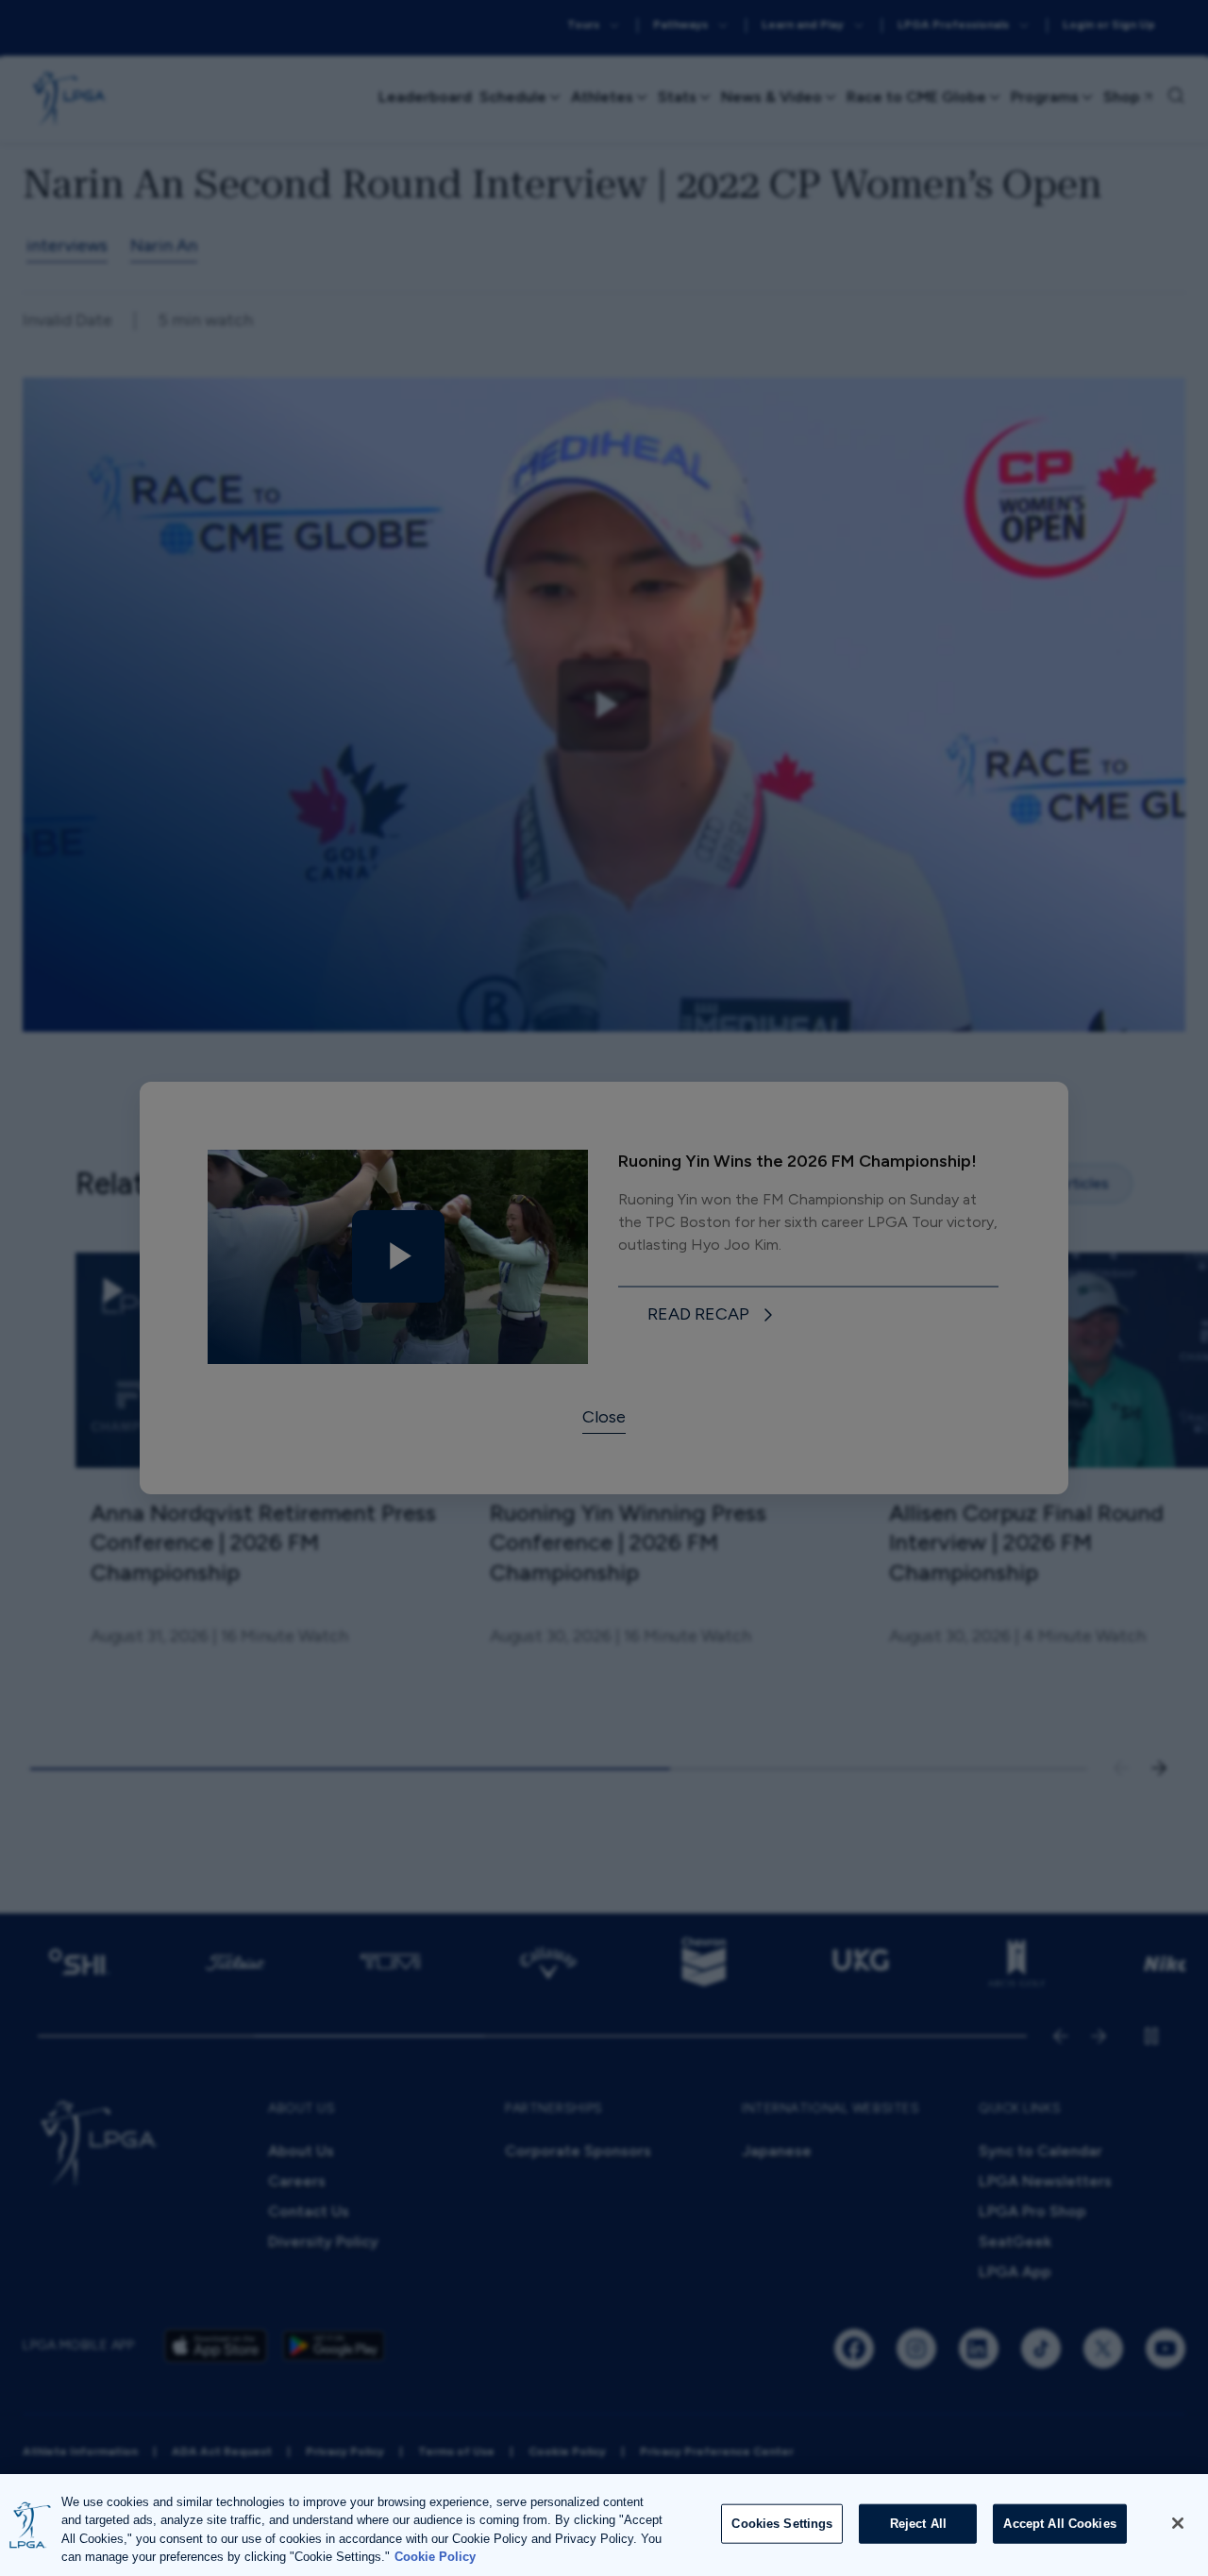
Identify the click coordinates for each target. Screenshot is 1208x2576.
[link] (713, 1315)
